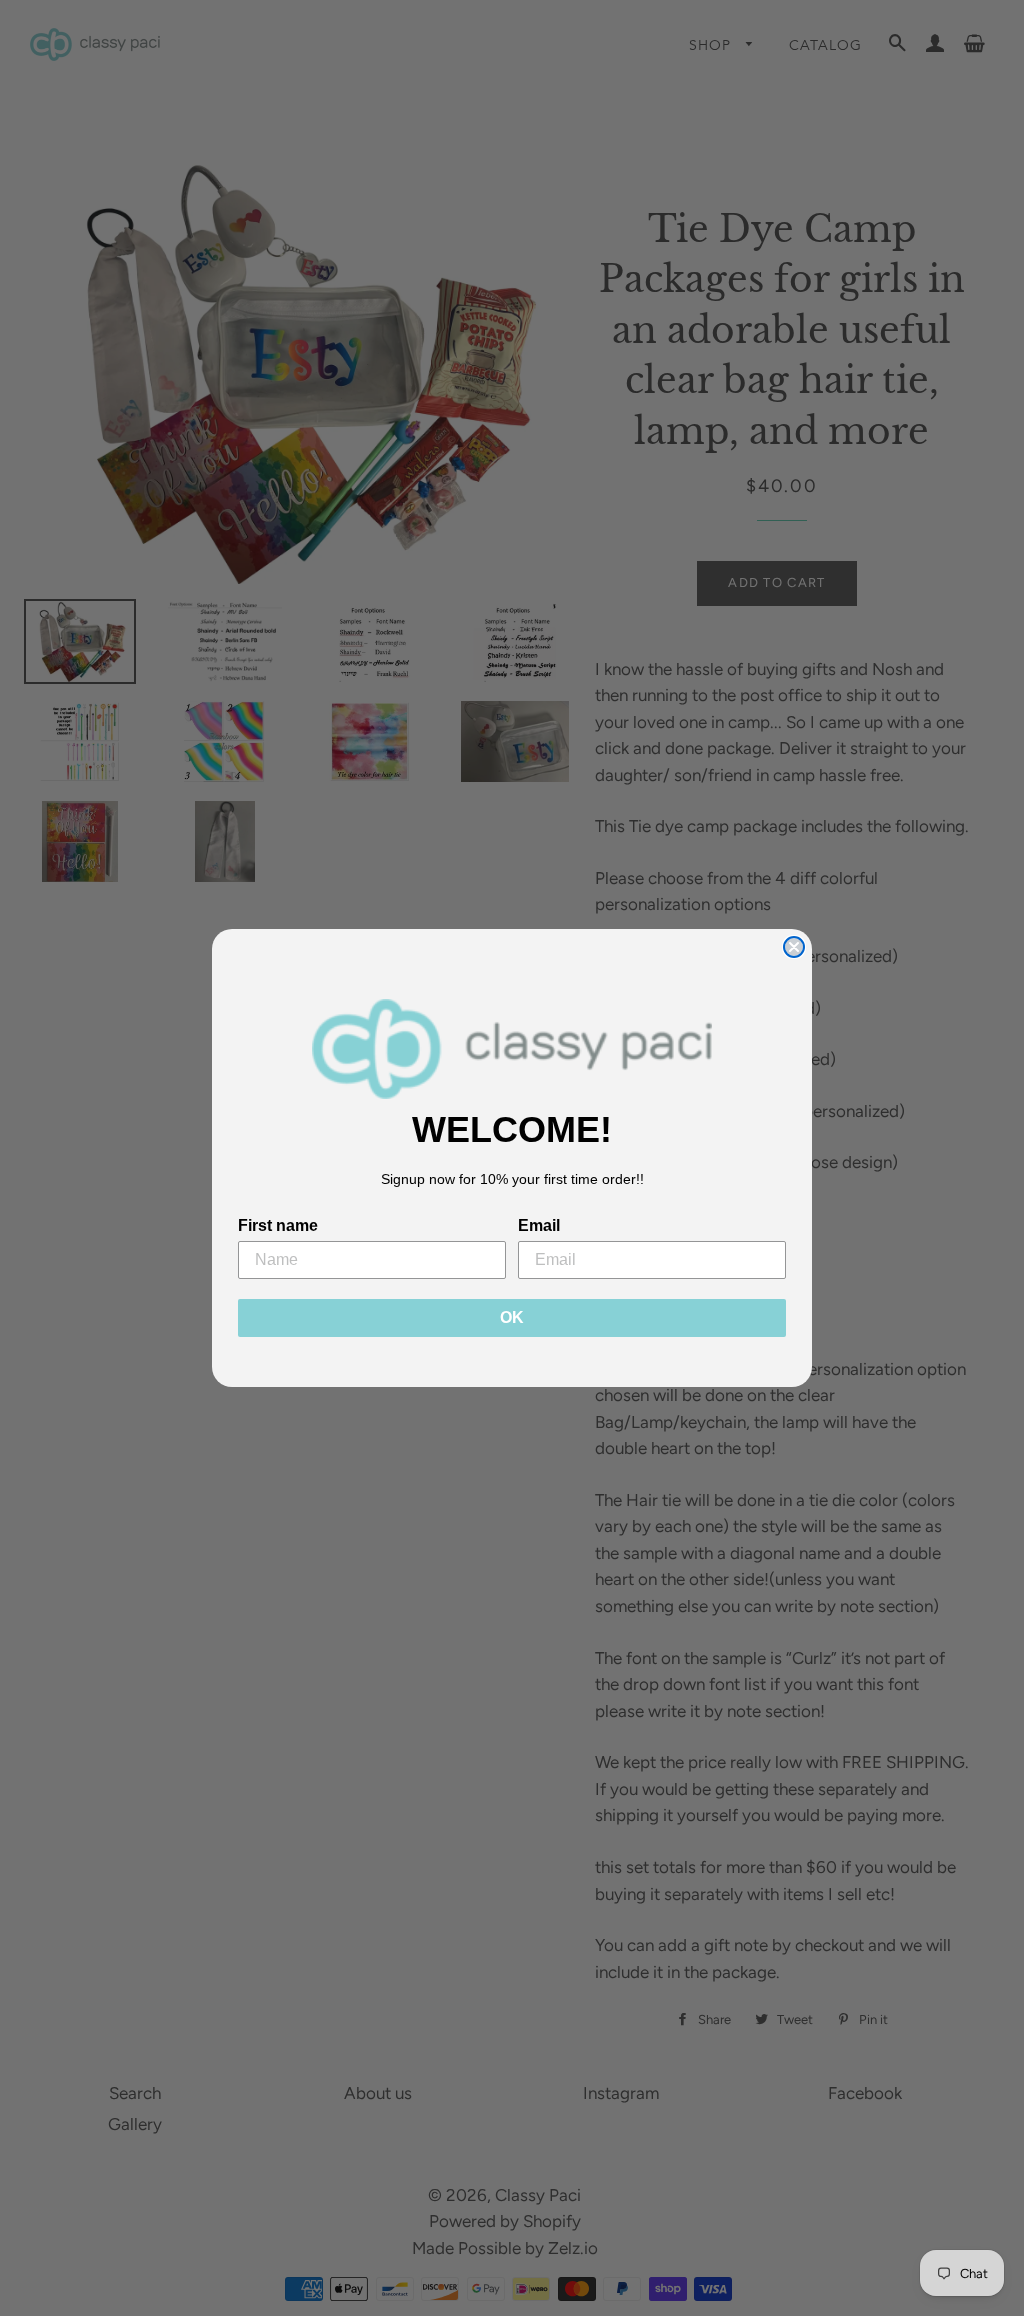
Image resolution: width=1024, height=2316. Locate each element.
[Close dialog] (794, 947)
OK (512, 1317)
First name (278, 1225)
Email (539, 1225)
